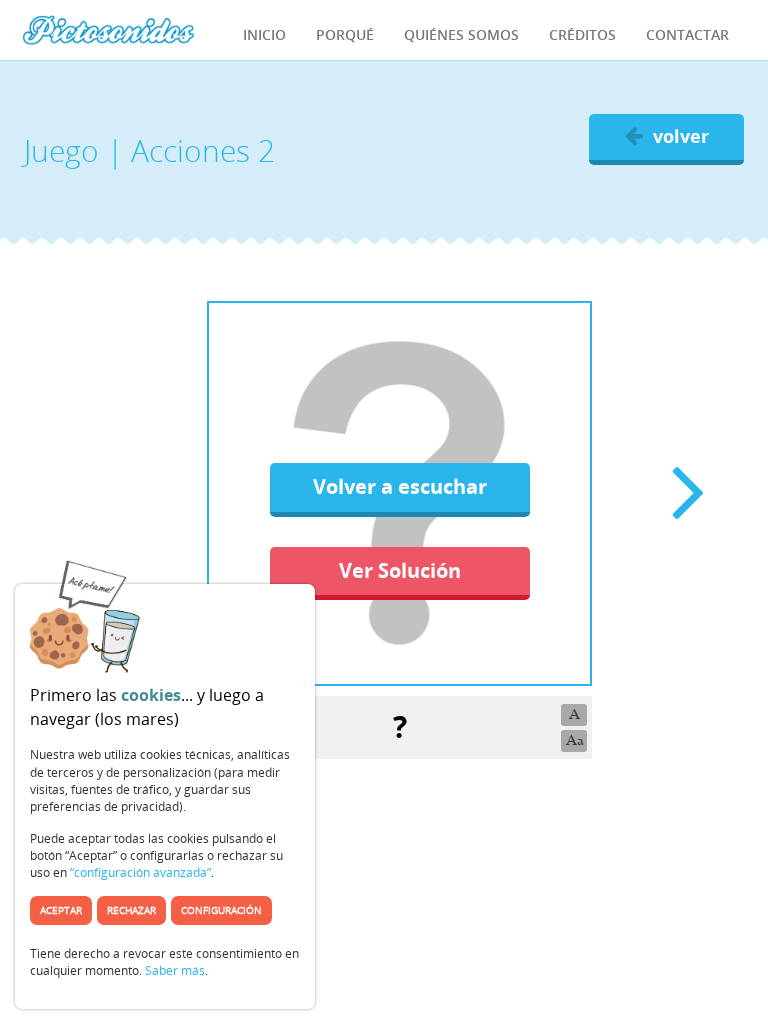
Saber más (175, 970)
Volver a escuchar (400, 486)
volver (681, 136)
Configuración (221, 910)
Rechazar (131, 910)
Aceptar (61, 910)
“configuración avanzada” (140, 872)
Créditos (582, 34)
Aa (575, 740)
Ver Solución (400, 570)
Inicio (264, 34)
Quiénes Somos (461, 34)
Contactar (687, 34)
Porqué (345, 34)
